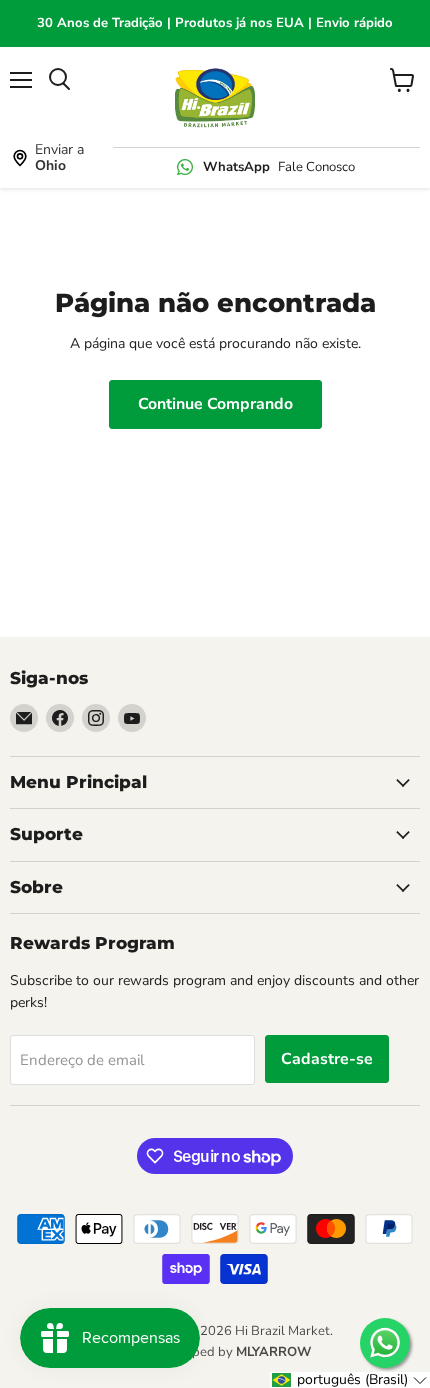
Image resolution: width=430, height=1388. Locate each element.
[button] (350, 1380)
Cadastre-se (327, 1059)
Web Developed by (215, 1352)
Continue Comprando (215, 404)
